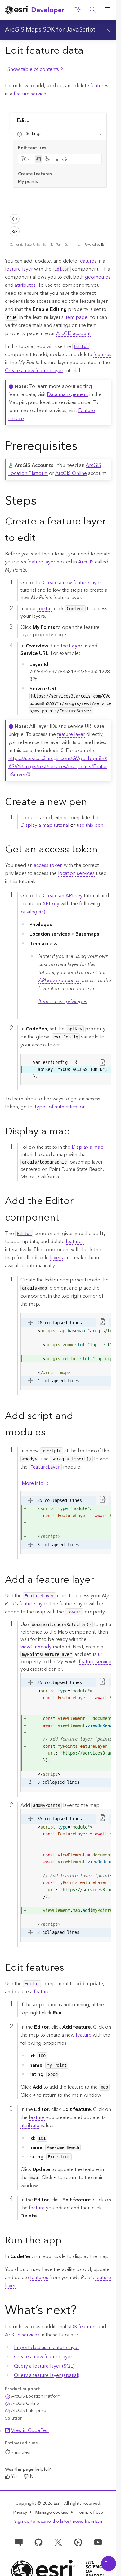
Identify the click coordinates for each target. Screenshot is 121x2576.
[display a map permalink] (75, 1132)
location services (76, 873)
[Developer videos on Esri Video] (78, 2542)
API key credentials (60, 981)
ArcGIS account (73, 333)
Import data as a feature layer (47, 2348)
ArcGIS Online (71, 473)
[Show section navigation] (108, 30)
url (101, 1654)
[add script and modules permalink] (50, 1433)
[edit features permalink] (69, 1968)
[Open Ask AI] (78, 10)
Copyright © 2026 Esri (39, 2504)
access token (48, 865)
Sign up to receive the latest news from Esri (58, 2522)
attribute (30, 2126)
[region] (66, 1069)
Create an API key (63, 896)
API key (51, 904)
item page (76, 317)
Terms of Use (90, 2513)
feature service (30, 94)
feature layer (19, 269)
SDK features (82, 2327)
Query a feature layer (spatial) (47, 2375)
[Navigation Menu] (109, 2564)
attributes (25, 285)
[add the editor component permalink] (64, 1218)
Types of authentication (60, 1107)
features (99, 86)
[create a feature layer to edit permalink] (41, 539)
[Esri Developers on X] (58, 2542)
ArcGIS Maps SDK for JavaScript (50, 30)
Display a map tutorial (45, 825)
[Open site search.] (93, 10)
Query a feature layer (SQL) (44, 2366)
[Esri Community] (19, 2542)
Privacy (20, 2513)
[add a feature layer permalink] (99, 1581)
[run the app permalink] (67, 2241)
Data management (67, 394)
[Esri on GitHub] (38, 2542)
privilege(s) (33, 912)
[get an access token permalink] (103, 850)
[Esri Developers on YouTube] (98, 2542)
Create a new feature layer (34, 371)
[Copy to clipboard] (103, 1062)
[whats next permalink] (82, 2311)
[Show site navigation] (108, 10)
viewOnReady (36, 1647)
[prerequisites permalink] (83, 447)
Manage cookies (52, 2513)
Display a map (88, 1147)
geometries (98, 277)
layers (56, 1258)
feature (42, 1992)
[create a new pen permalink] (92, 803)
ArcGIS (86, 562)
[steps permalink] (42, 502)
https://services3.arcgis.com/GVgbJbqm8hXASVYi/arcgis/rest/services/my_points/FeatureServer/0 (58, 767)
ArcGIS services (22, 2335)
